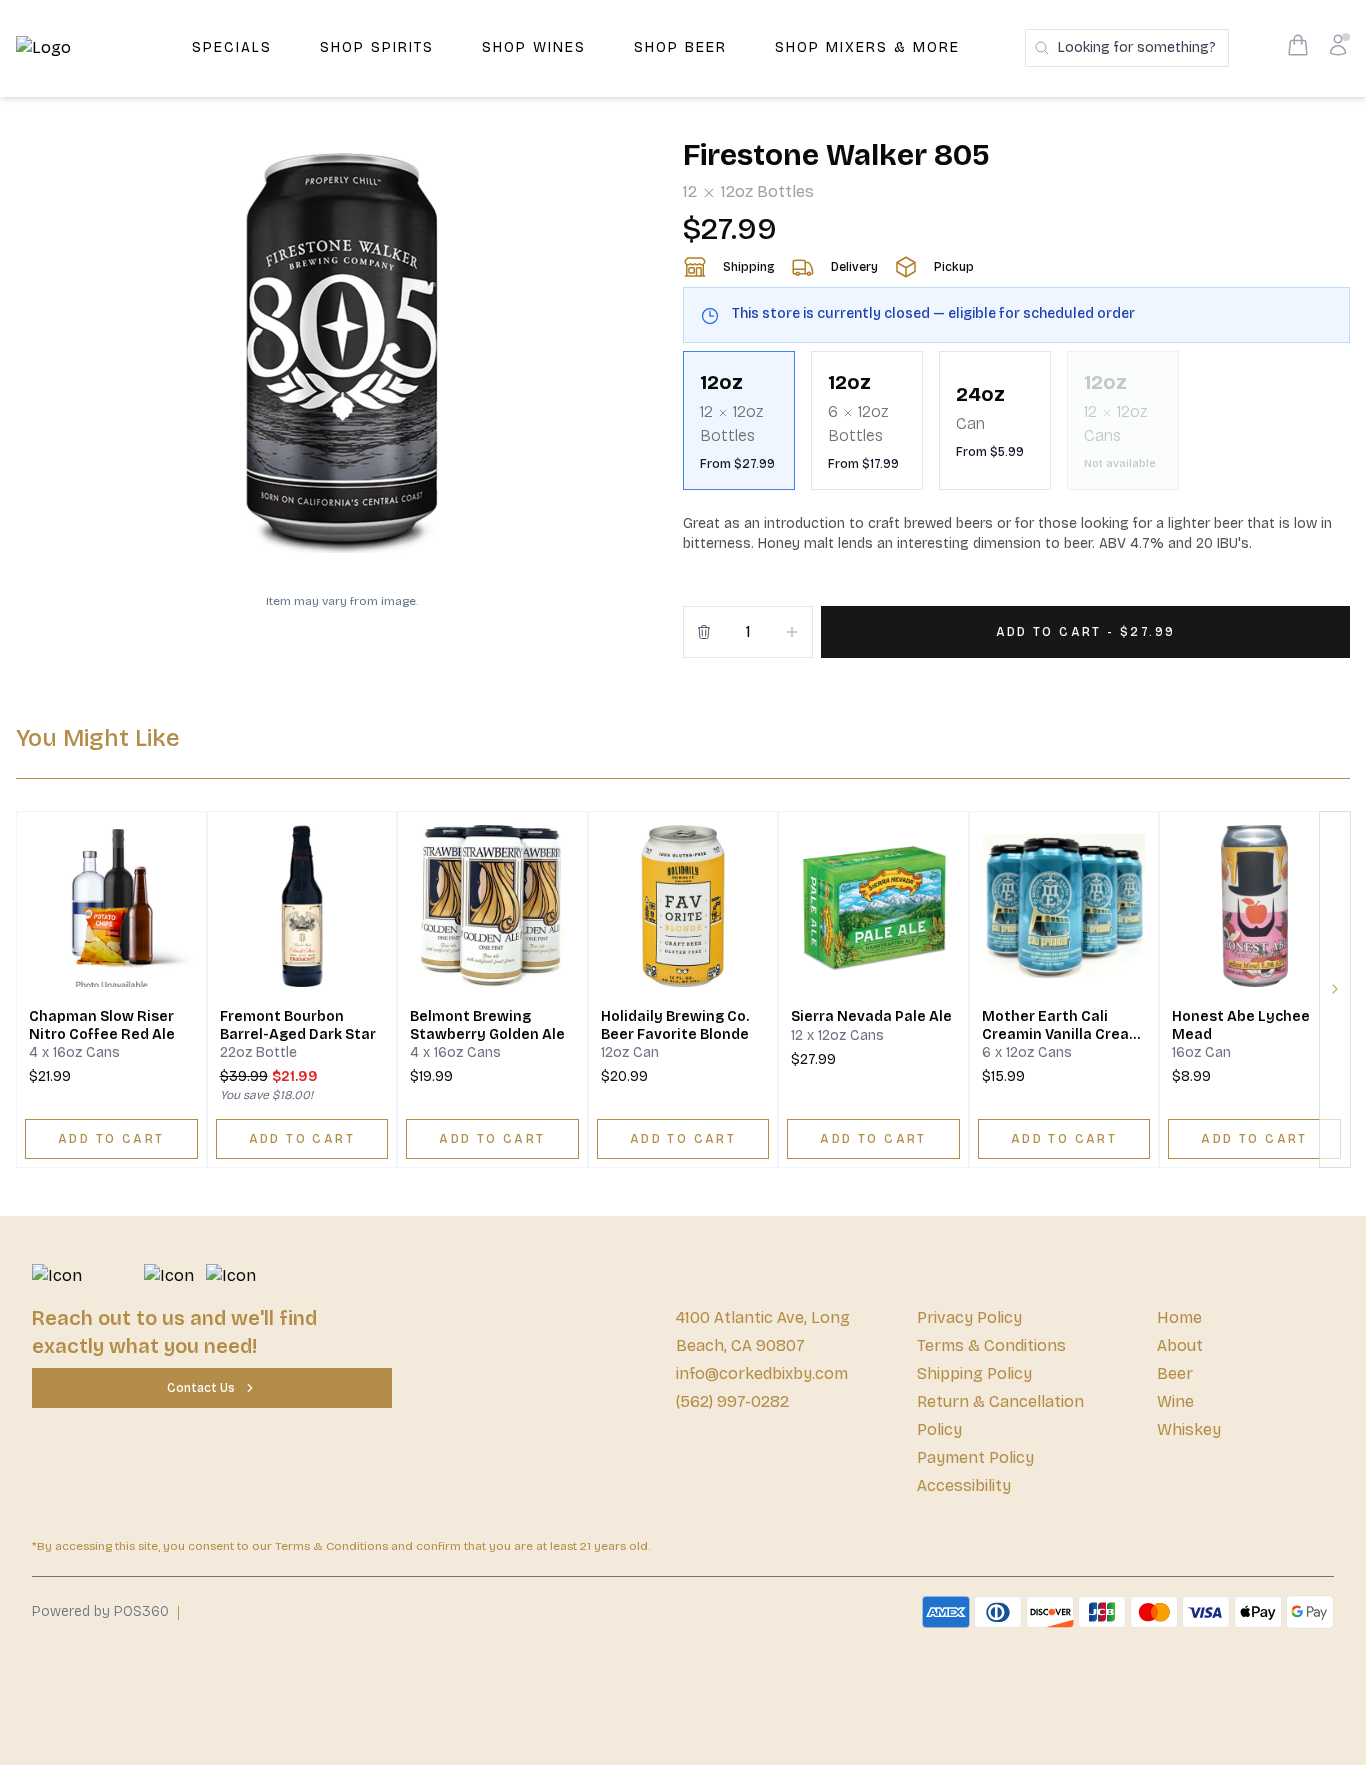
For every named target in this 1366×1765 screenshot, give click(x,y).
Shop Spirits (377, 47)
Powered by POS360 (100, 1611)
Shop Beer (680, 47)
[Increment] (792, 632)
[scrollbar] (1016, 428)
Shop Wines (534, 47)
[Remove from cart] (704, 632)
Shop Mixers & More (867, 47)
